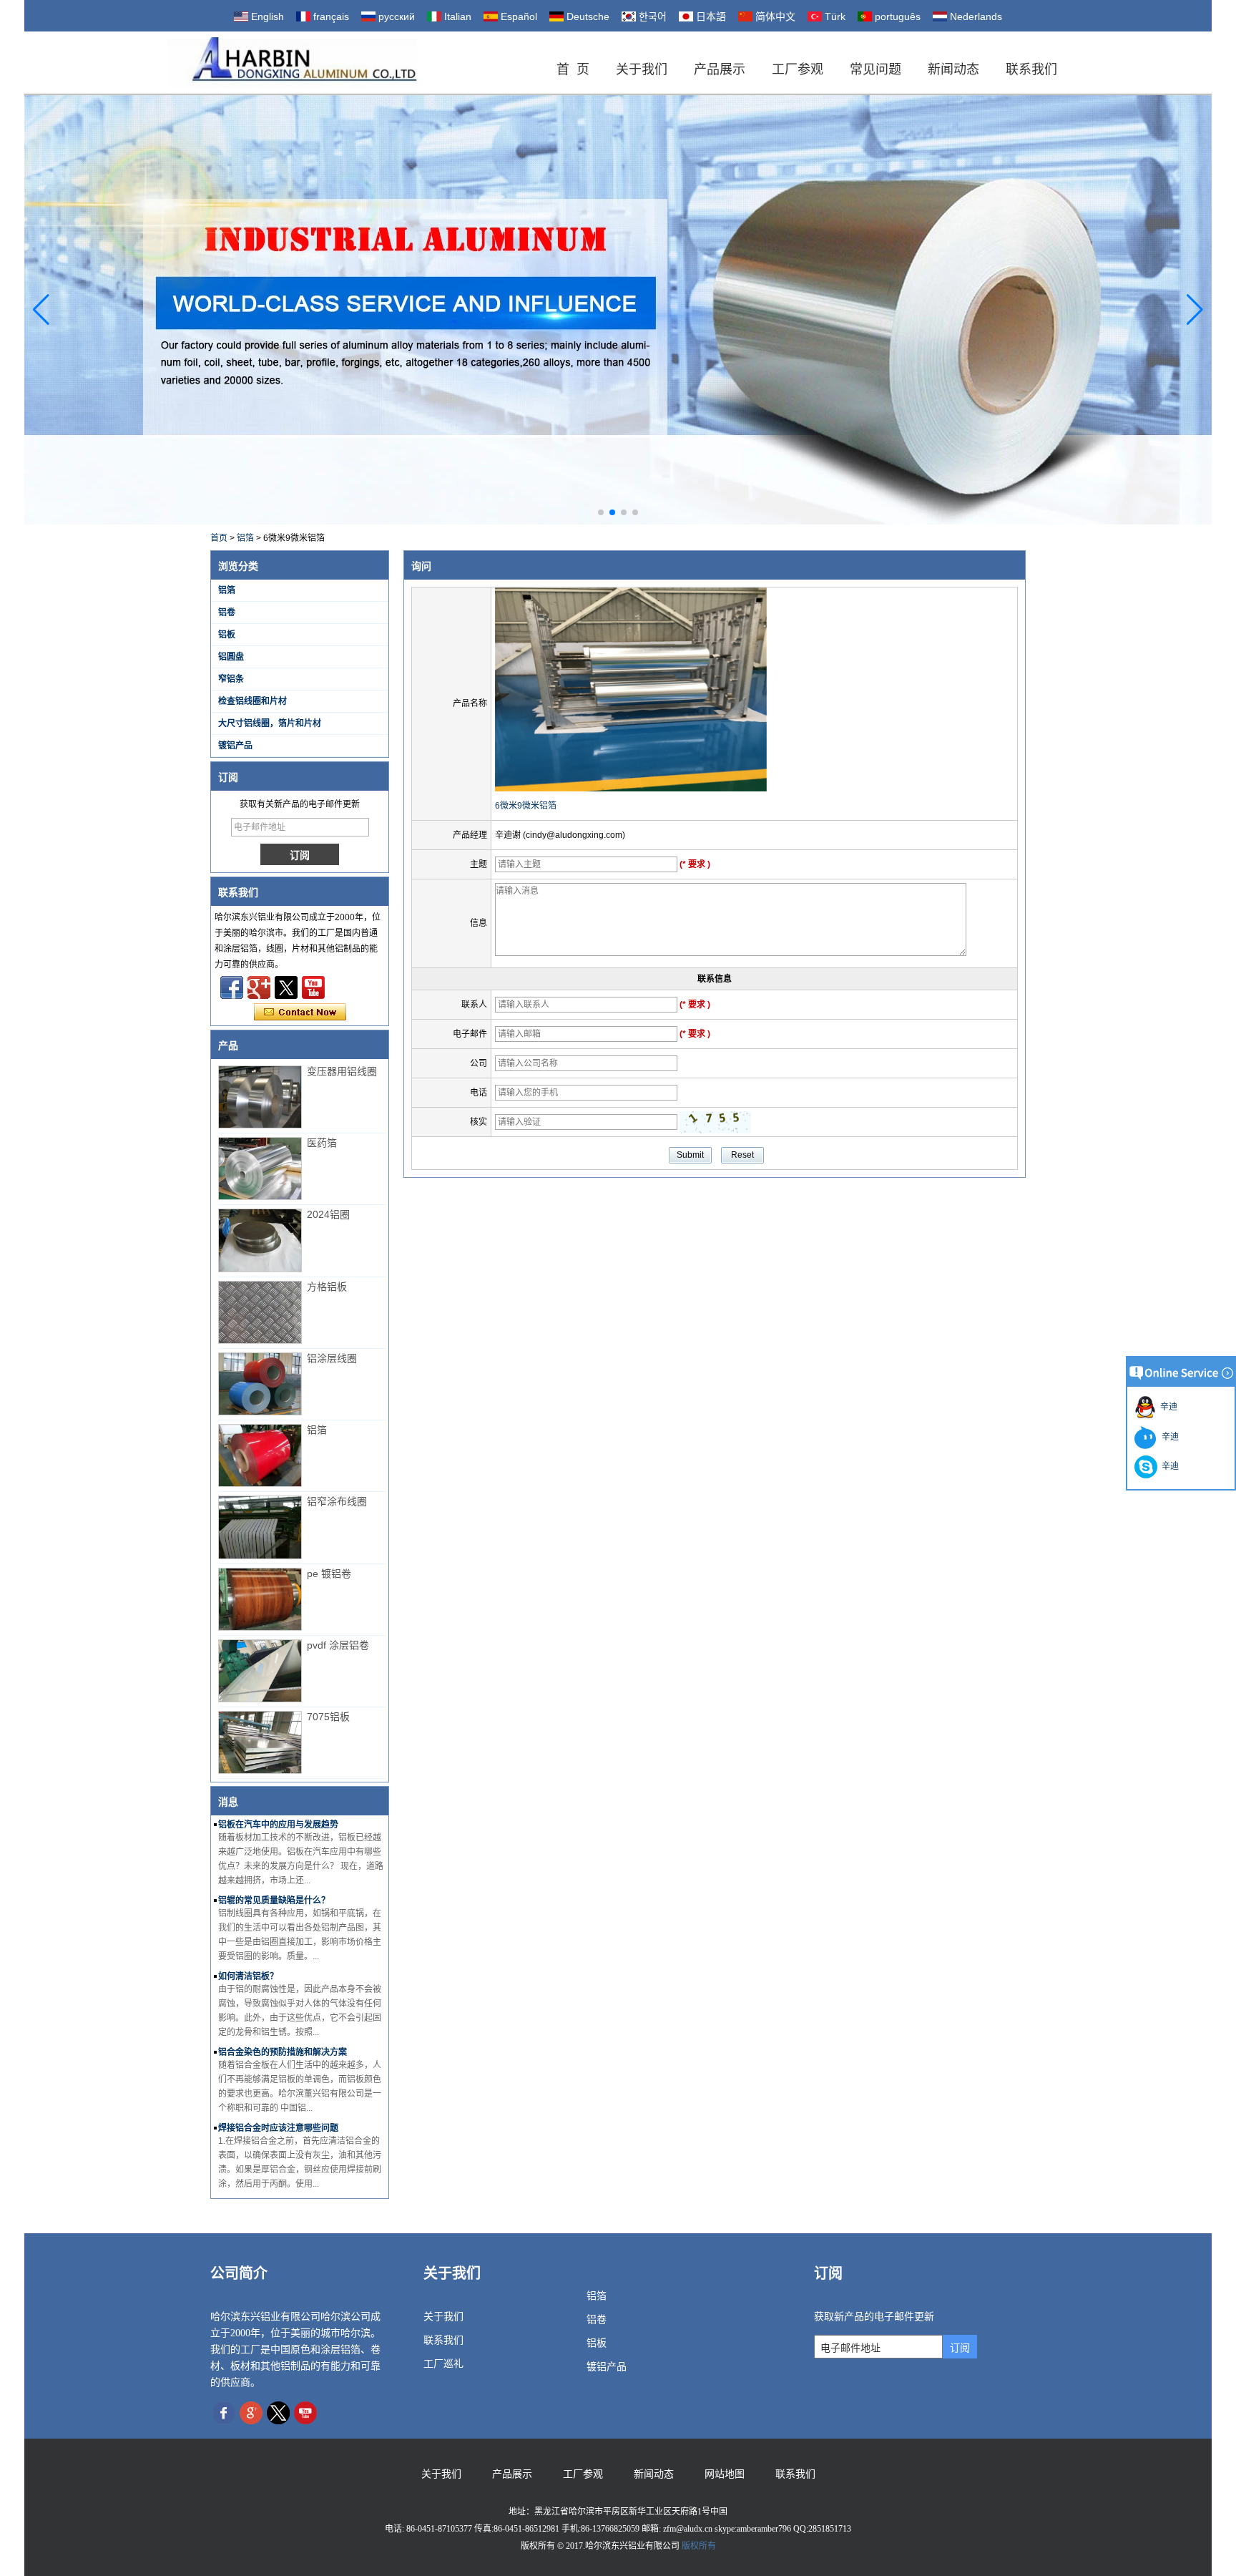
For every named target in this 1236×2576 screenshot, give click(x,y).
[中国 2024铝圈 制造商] (260, 1240)
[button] (601, 512)
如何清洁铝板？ (248, 1976)
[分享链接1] (313, 987)
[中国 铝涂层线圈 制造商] (260, 1384)
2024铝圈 (328, 1214)
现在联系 (300, 1013)
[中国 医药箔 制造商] (260, 1169)
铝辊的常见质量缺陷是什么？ (274, 1901)
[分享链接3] (259, 987)
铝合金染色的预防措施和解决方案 (283, 2052)
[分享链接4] (232, 987)
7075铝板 (328, 1717)
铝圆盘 (231, 657)
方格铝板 (327, 1287)
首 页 (573, 69)
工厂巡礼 (443, 2364)
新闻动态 (953, 69)
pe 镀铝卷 (329, 1574)
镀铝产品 (235, 746)
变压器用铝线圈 (342, 1071)
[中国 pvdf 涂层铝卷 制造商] (260, 1671)
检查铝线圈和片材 (252, 701)
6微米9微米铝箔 (526, 806)
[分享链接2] (286, 987)
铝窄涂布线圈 (337, 1501)
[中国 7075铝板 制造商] (260, 1742)
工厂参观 (798, 69)
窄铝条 (231, 679)
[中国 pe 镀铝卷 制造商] (260, 1599)
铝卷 (227, 613)
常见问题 (875, 69)
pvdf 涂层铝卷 (338, 1645)
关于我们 (642, 69)
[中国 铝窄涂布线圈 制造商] (260, 1527)
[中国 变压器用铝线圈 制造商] (260, 1097)
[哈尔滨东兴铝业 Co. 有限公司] (292, 63)
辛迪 (1167, 1407)
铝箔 (245, 538)
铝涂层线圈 (332, 1358)
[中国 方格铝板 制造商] (260, 1312)
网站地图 (725, 2474)
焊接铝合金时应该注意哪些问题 (278, 2128)
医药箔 (322, 1143)
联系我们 (1031, 69)
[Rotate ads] (618, 309)
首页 (219, 538)
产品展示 (720, 69)
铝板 (227, 635)
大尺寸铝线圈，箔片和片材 (270, 723)
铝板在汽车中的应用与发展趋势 (278, 1825)
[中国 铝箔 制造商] (260, 1455)
